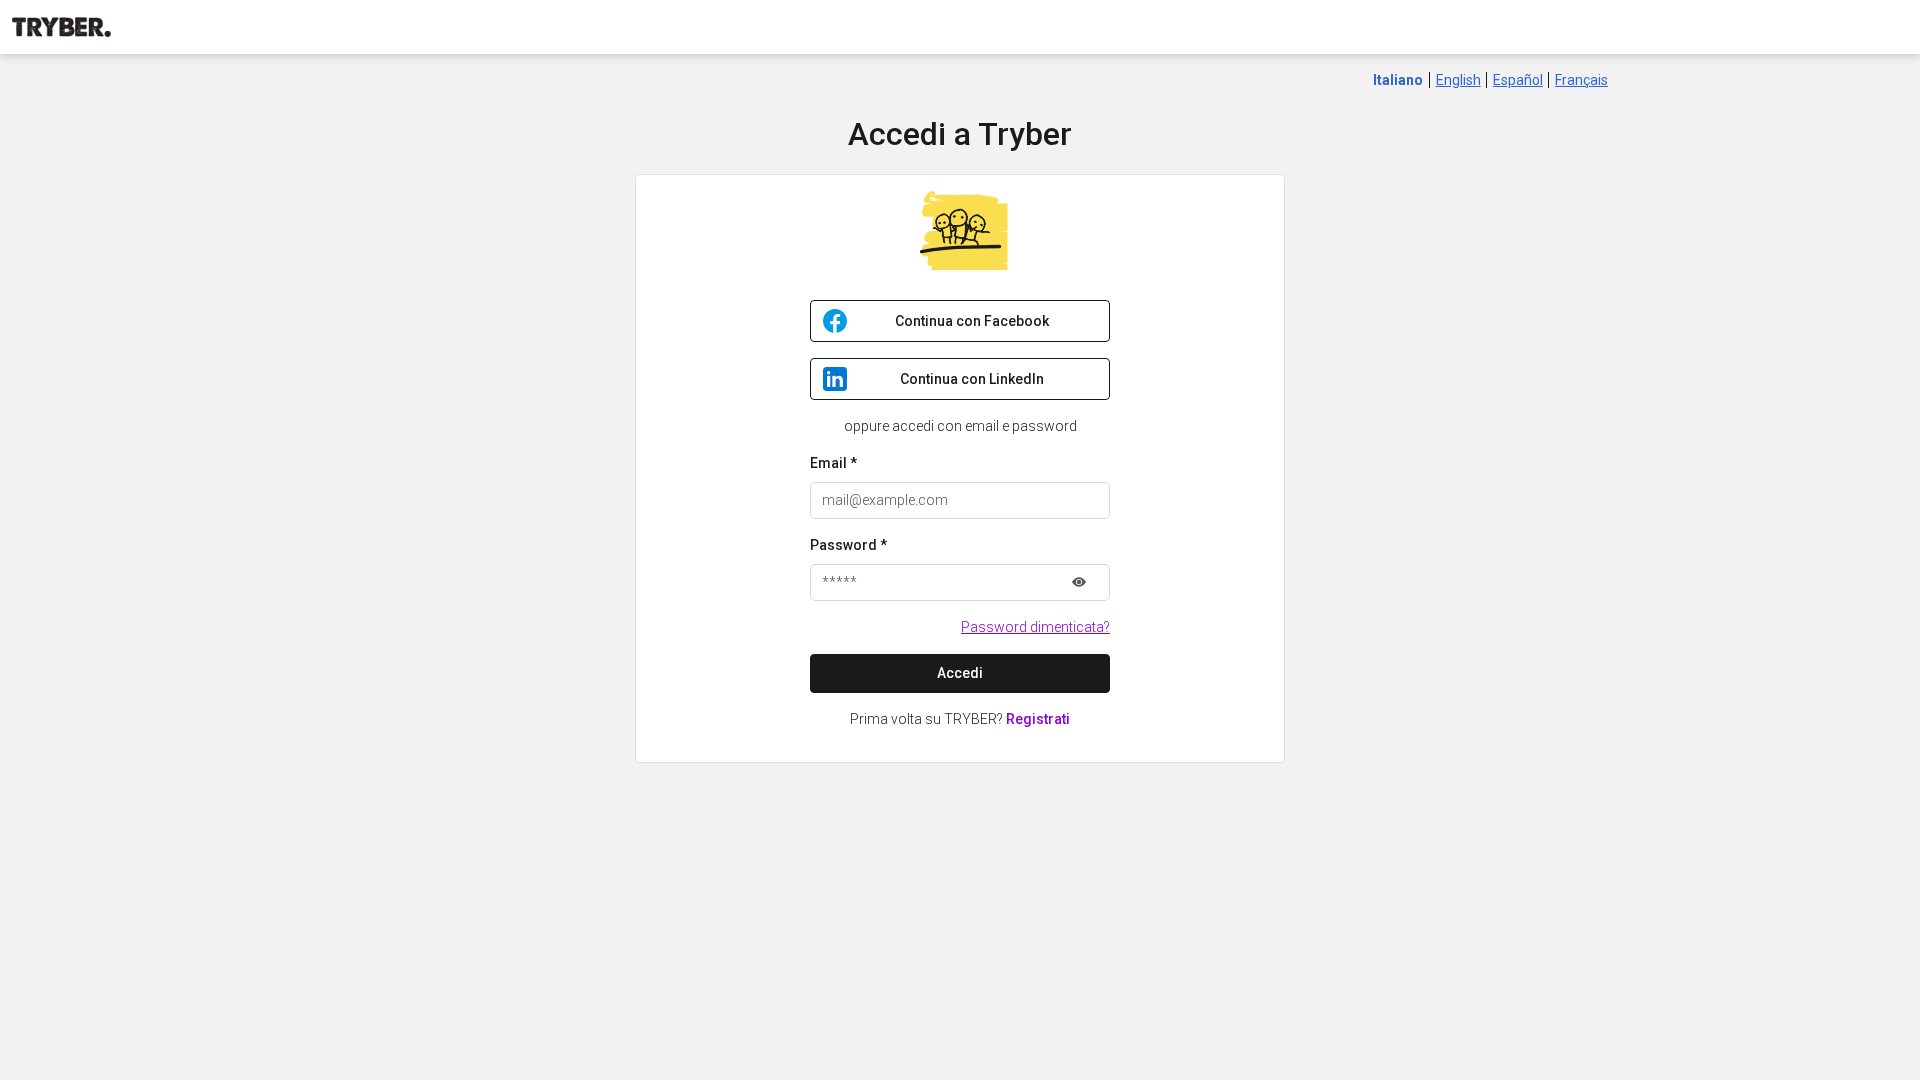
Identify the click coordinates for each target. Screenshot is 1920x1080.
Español (1518, 80)
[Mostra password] (1079, 582)
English (1458, 80)
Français (1581, 80)
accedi (960, 673)
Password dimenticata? (1035, 627)
